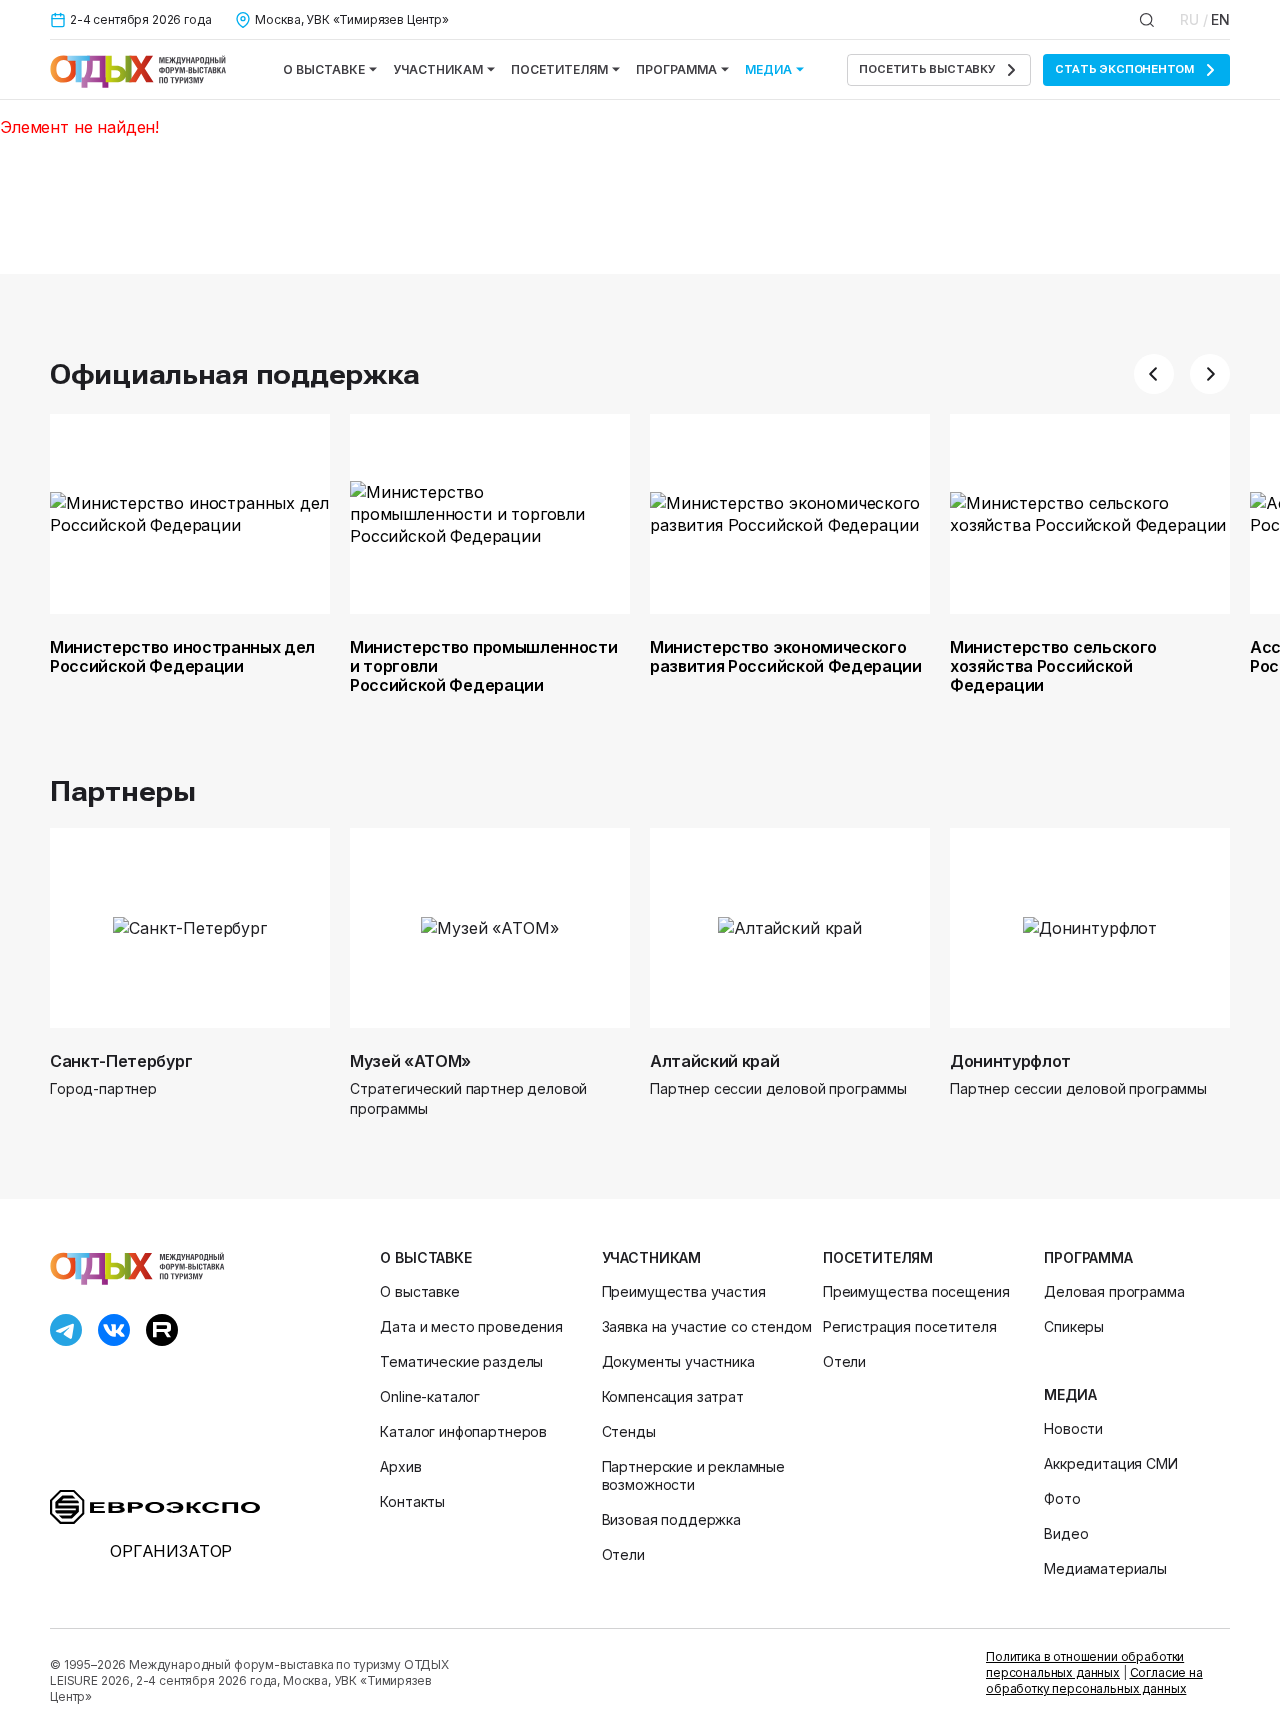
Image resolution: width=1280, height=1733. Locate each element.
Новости (1073, 1428)
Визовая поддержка (671, 1519)
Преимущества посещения (916, 1291)
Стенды (629, 1431)
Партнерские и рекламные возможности (693, 1475)
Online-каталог (430, 1396)
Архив (400, 1466)
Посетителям (559, 69)
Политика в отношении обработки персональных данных (1085, 1664)
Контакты (412, 1501)
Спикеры (1074, 1326)
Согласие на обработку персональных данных (1094, 1680)
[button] (1154, 374)
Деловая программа (1114, 1291)
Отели (623, 1554)
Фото (1062, 1498)
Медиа (768, 69)
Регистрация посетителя (909, 1326)
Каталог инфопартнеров (463, 1431)
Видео (1066, 1533)
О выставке (324, 69)
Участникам (438, 69)
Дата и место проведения (471, 1326)
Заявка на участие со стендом (707, 1326)
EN (1220, 19)
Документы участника (678, 1361)
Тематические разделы (461, 1361)
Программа (676, 69)
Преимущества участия (684, 1291)
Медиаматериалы (1105, 1568)
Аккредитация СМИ (1110, 1463)
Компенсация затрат (673, 1396)
